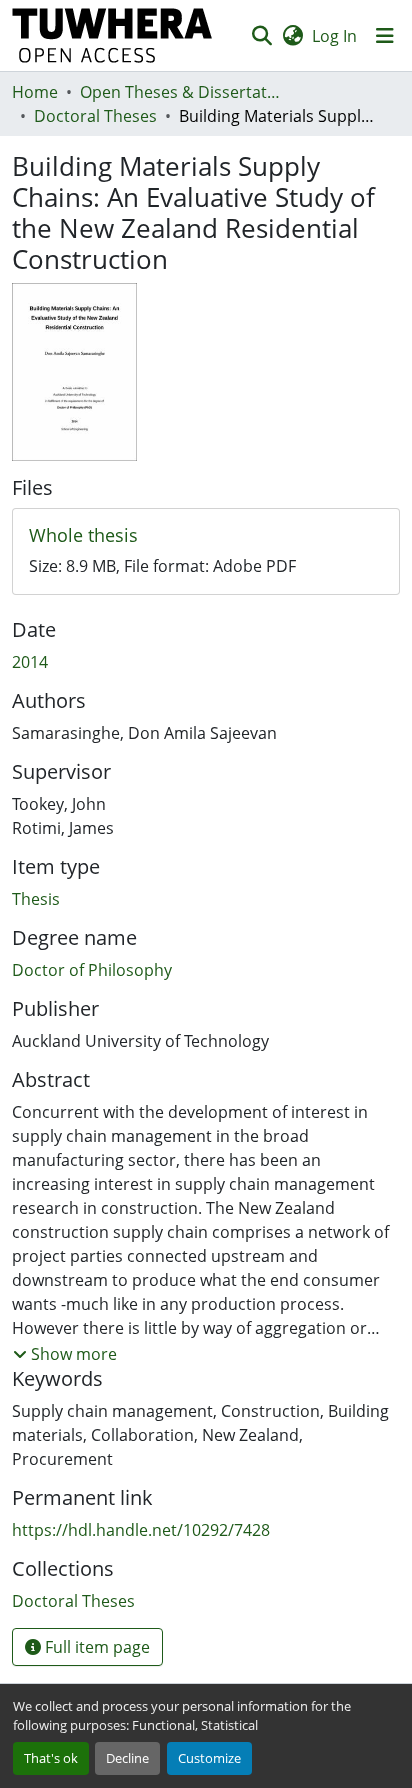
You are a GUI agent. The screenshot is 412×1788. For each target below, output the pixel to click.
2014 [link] (30, 662)
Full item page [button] (95, 1647)
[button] (112, 35)
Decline (127, 1758)
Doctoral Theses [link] (95, 116)
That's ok (51, 1758)
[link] (206, 536)
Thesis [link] (36, 899)
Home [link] (35, 92)
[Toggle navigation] (385, 36)
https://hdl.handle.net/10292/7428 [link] (141, 1530)
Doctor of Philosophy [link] (92, 970)
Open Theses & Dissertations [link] (180, 92)
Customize (209, 1758)
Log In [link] (334, 36)
